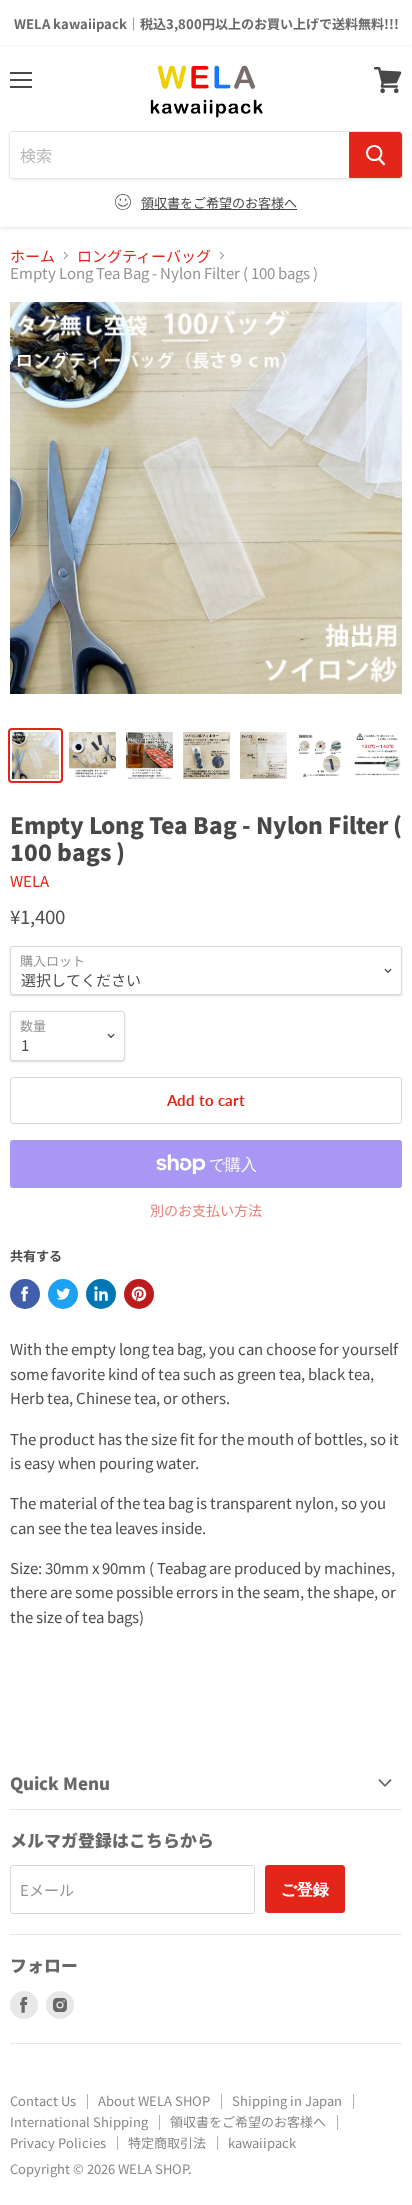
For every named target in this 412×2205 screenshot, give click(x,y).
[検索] (375, 155)
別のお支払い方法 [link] (206, 1210)
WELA (29, 880)
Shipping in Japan (287, 2100)
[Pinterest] (139, 1294)
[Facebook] (25, 1294)
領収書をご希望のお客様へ (219, 202)
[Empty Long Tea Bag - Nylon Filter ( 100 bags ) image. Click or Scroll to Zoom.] (206, 508)
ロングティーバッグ (144, 255)
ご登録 (305, 1888)
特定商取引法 (167, 2142)
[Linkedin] (101, 1294)
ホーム (32, 255)
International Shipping (79, 2121)
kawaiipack (262, 2142)
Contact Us (43, 2100)
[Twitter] (63, 1294)
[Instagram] (60, 2005)
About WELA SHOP (154, 2100)
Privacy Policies (58, 2142)
